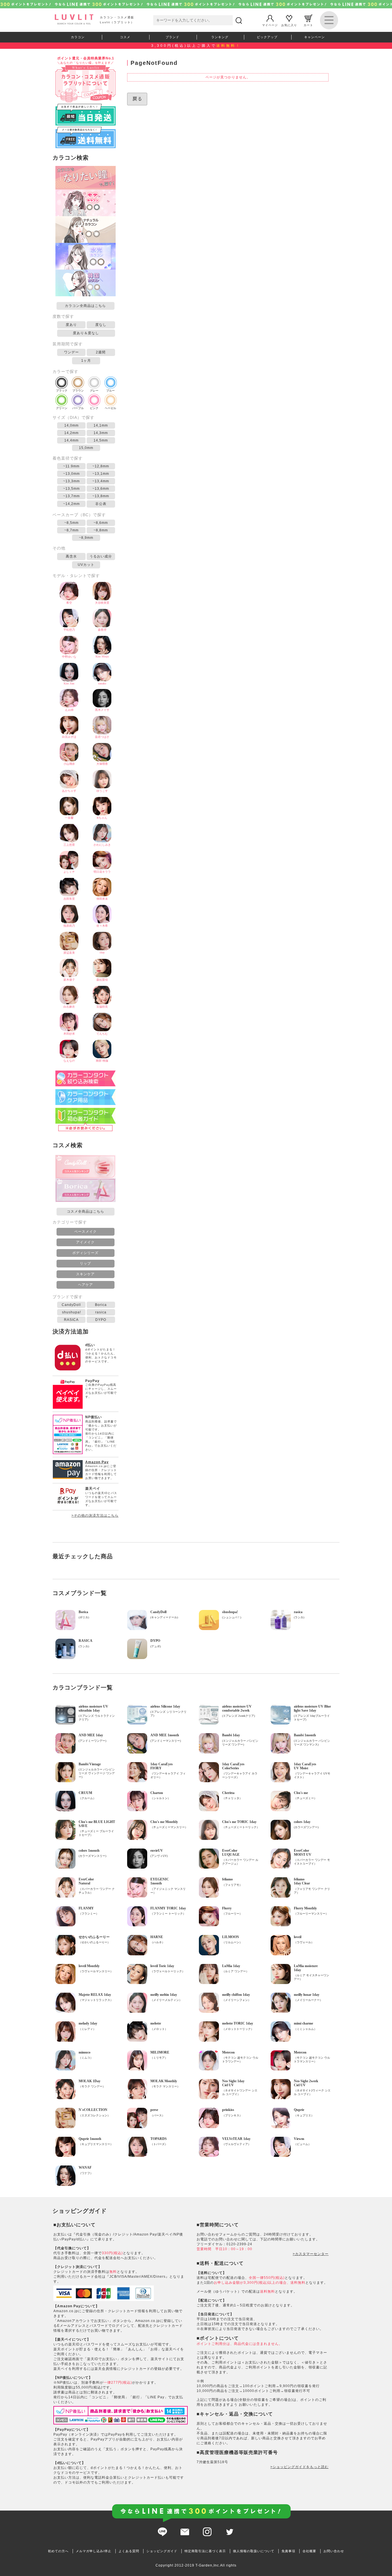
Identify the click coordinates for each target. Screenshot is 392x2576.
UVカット (86, 565)
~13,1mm (101, 474)
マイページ (270, 25)
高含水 (71, 556)
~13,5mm (71, 489)
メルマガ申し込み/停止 (94, 2551)
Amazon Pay (97, 1462)
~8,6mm (101, 523)
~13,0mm (71, 474)
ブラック (62, 391)
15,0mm (86, 448)
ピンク (94, 408)
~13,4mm (101, 481)
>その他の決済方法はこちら (95, 1516)
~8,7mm (71, 530)
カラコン (78, 37)
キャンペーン (315, 37)
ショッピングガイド (162, 2551)
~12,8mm (101, 466)
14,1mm (101, 425)
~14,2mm (71, 504)
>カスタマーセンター (311, 2254)
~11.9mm (71, 466)
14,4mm (71, 440)
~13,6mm (101, 489)
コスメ (125, 37)
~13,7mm (71, 496)
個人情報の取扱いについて (254, 2551)
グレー (94, 391)
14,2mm (71, 433)
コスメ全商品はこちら (86, 1211)
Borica (101, 1305)
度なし (101, 325)
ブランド (172, 37)
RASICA (71, 1320)
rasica (101, 1312)
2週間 (101, 352)
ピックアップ (267, 37)
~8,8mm (101, 530)
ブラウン (78, 391)
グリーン (62, 408)
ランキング (220, 37)
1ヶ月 (86, 361)
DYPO (101, 1320)
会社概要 (309, 2551)
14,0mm (71, 425)
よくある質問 (129, 2551)
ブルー (110, 391)
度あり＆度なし (86, 333)
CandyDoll (71, 1305)
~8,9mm (86, 538)
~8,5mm (71, 523)
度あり (71, 325)
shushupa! (71, 1312)
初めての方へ (58, 2551)
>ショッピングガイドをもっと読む (299, 2467)
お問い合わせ (334, 2551)
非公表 (101, 504)
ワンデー (71, 352)
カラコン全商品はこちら (85, 306)
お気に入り (289, 25)
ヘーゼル (110, 408)
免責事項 (288, 2551)
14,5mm (101, 440)
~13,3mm (71, 481)
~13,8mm (101, 496)
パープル (78, 408)
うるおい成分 (101, 556)
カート (308, 25)
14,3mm (101, 433)
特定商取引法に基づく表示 (205, 2551)
